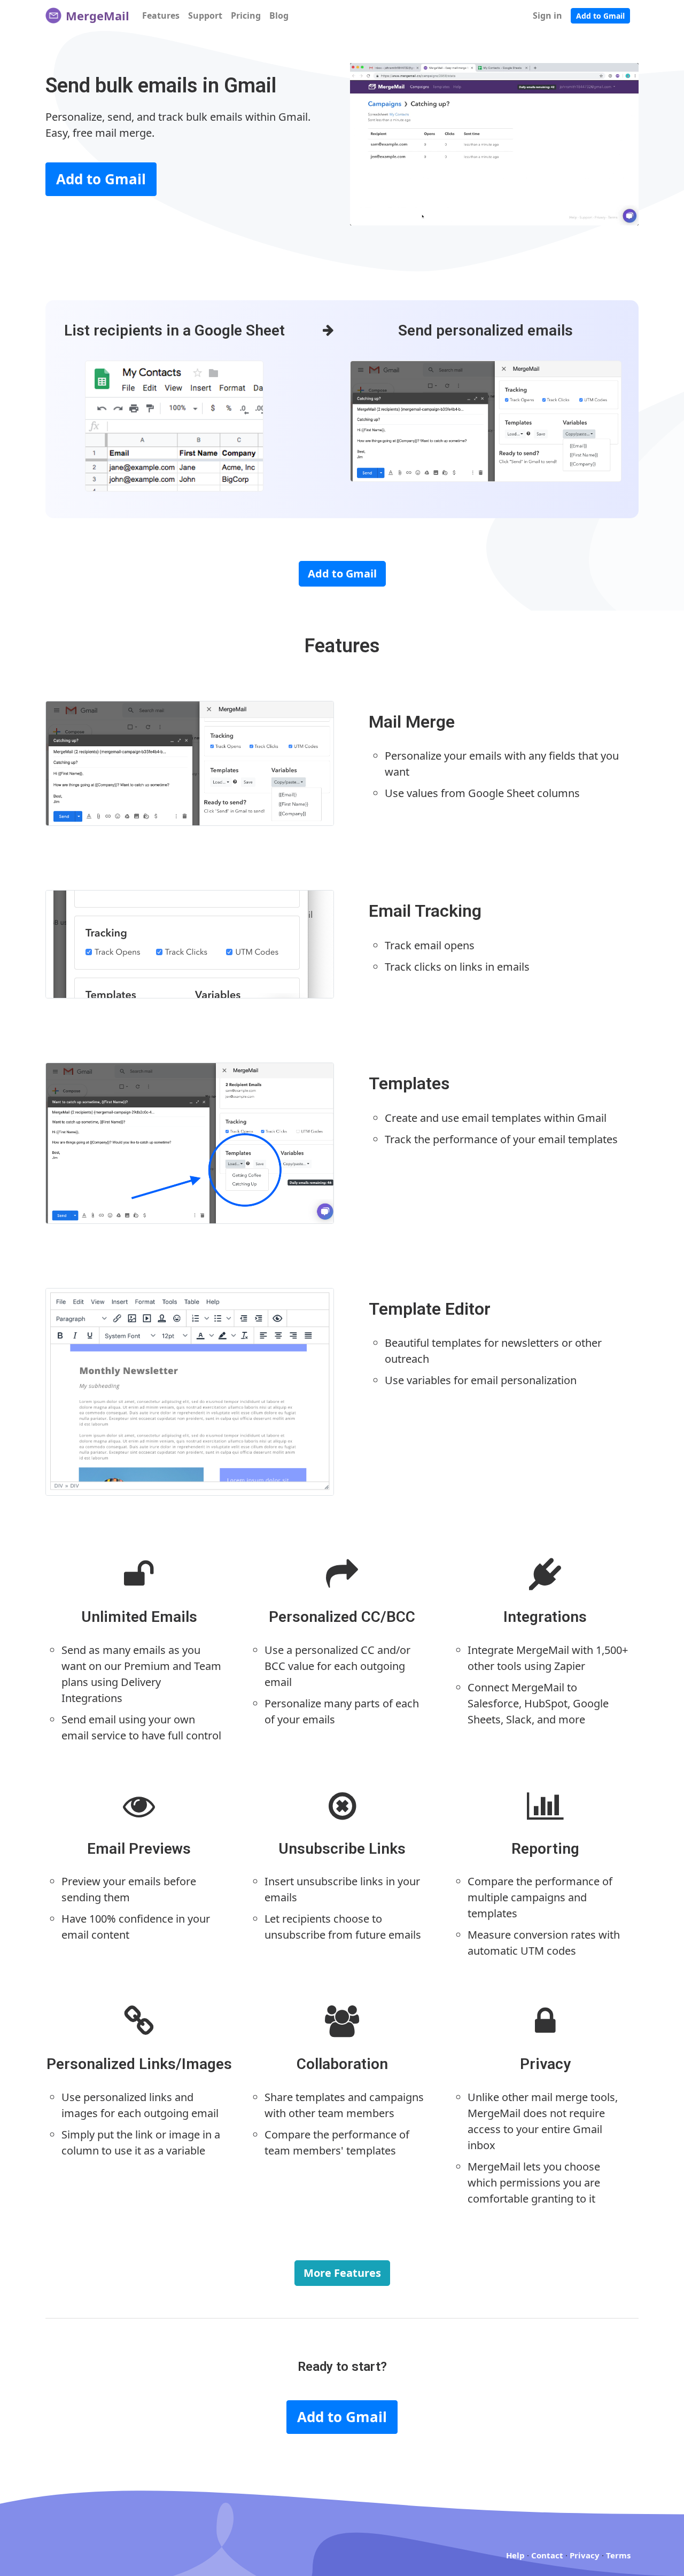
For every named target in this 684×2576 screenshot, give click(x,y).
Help (515, 2555)
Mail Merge (412, 722)
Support (205, 15)
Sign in (547, 15)
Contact (547, 2555)
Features (161, 15)
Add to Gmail (600, 16)
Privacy (585, 2555)
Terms (618, 2555)
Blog (279, 15)
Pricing (246, 15)
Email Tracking (425, 911)
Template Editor (430, 1309)
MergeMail (96, 15)
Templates (409, 1083)
